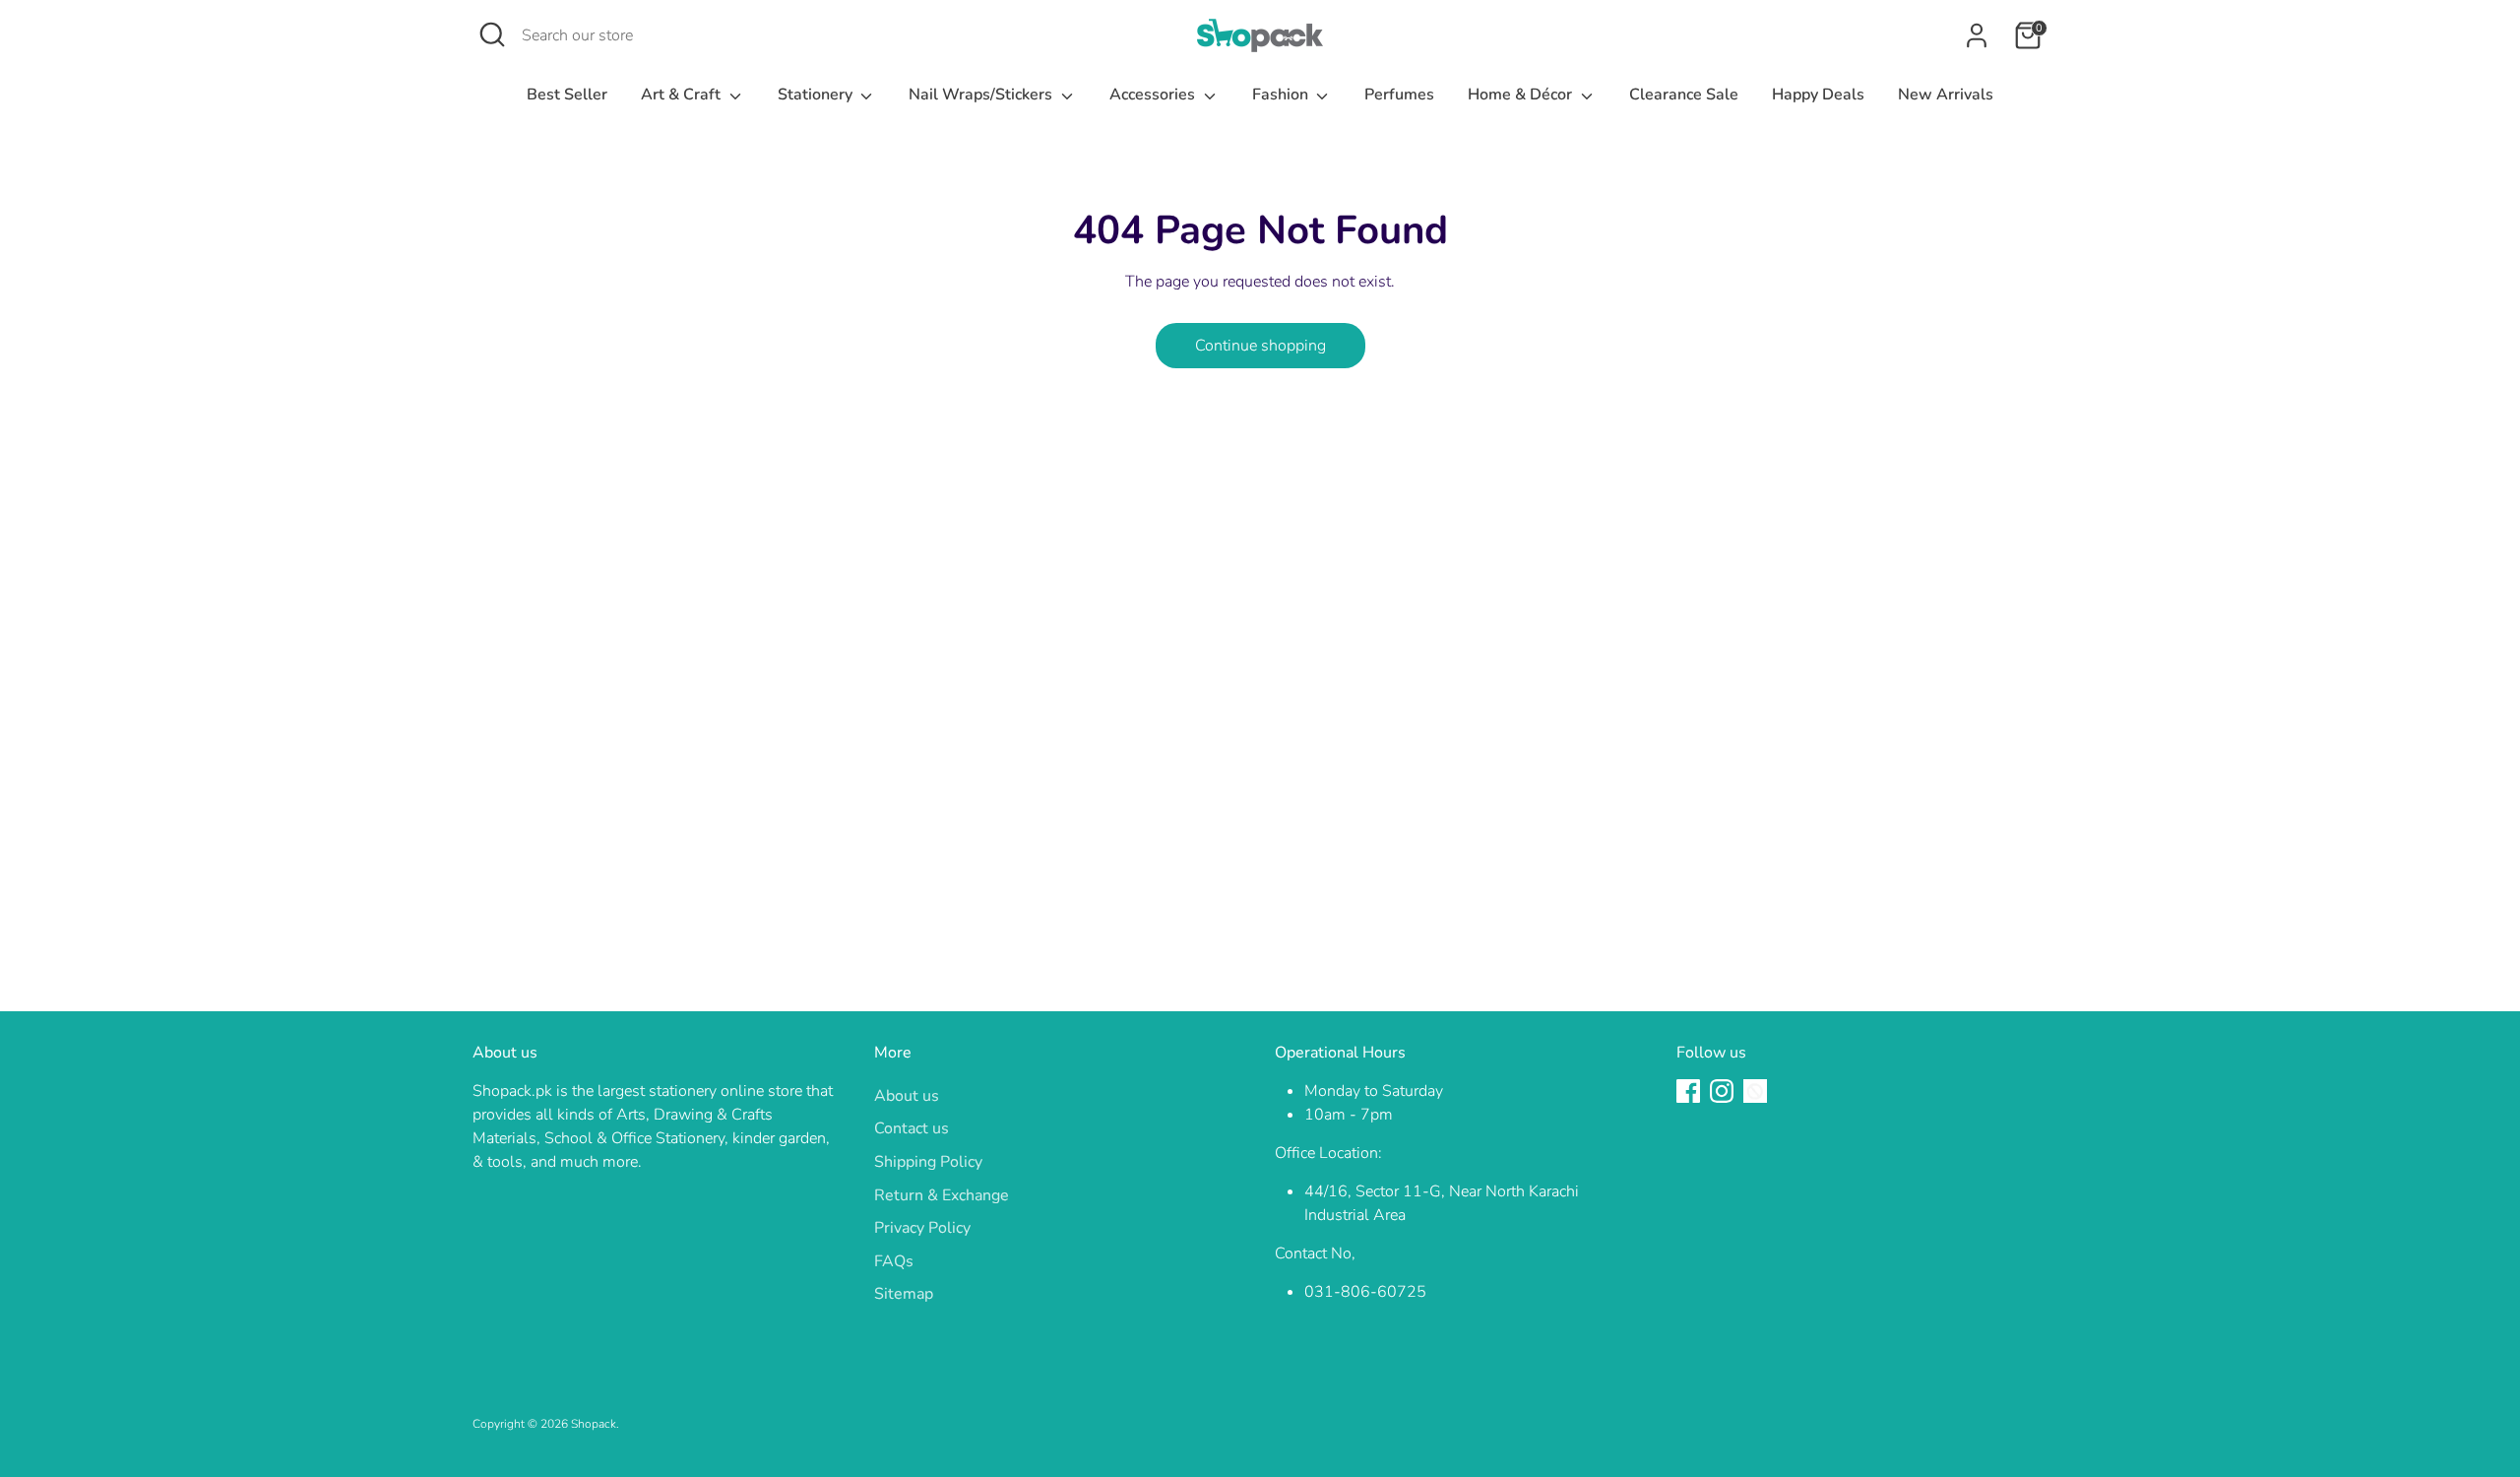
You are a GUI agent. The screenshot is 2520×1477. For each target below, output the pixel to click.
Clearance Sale (1684, 95)
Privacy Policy (922, 1228)
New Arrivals (1946, 95)
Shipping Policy (928, 1162)
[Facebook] (1688, 1091)
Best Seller (567, 95)
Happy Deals (1818, 95)
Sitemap (904, 1294)
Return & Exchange (942, 1195)
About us (907, 1096)
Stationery (817, 95)
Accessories (1154, 95)
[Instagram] (1722, 1091)
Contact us (912, 1128)
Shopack (594, 1424)
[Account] (1977, 35)
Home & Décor (1522, 95)
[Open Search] (492, 34)
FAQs (894, 1261)
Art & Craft (683, 95)
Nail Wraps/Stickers (982, 95)
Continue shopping (1260, 346)
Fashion (1282, 95)
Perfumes (1399, 95)
